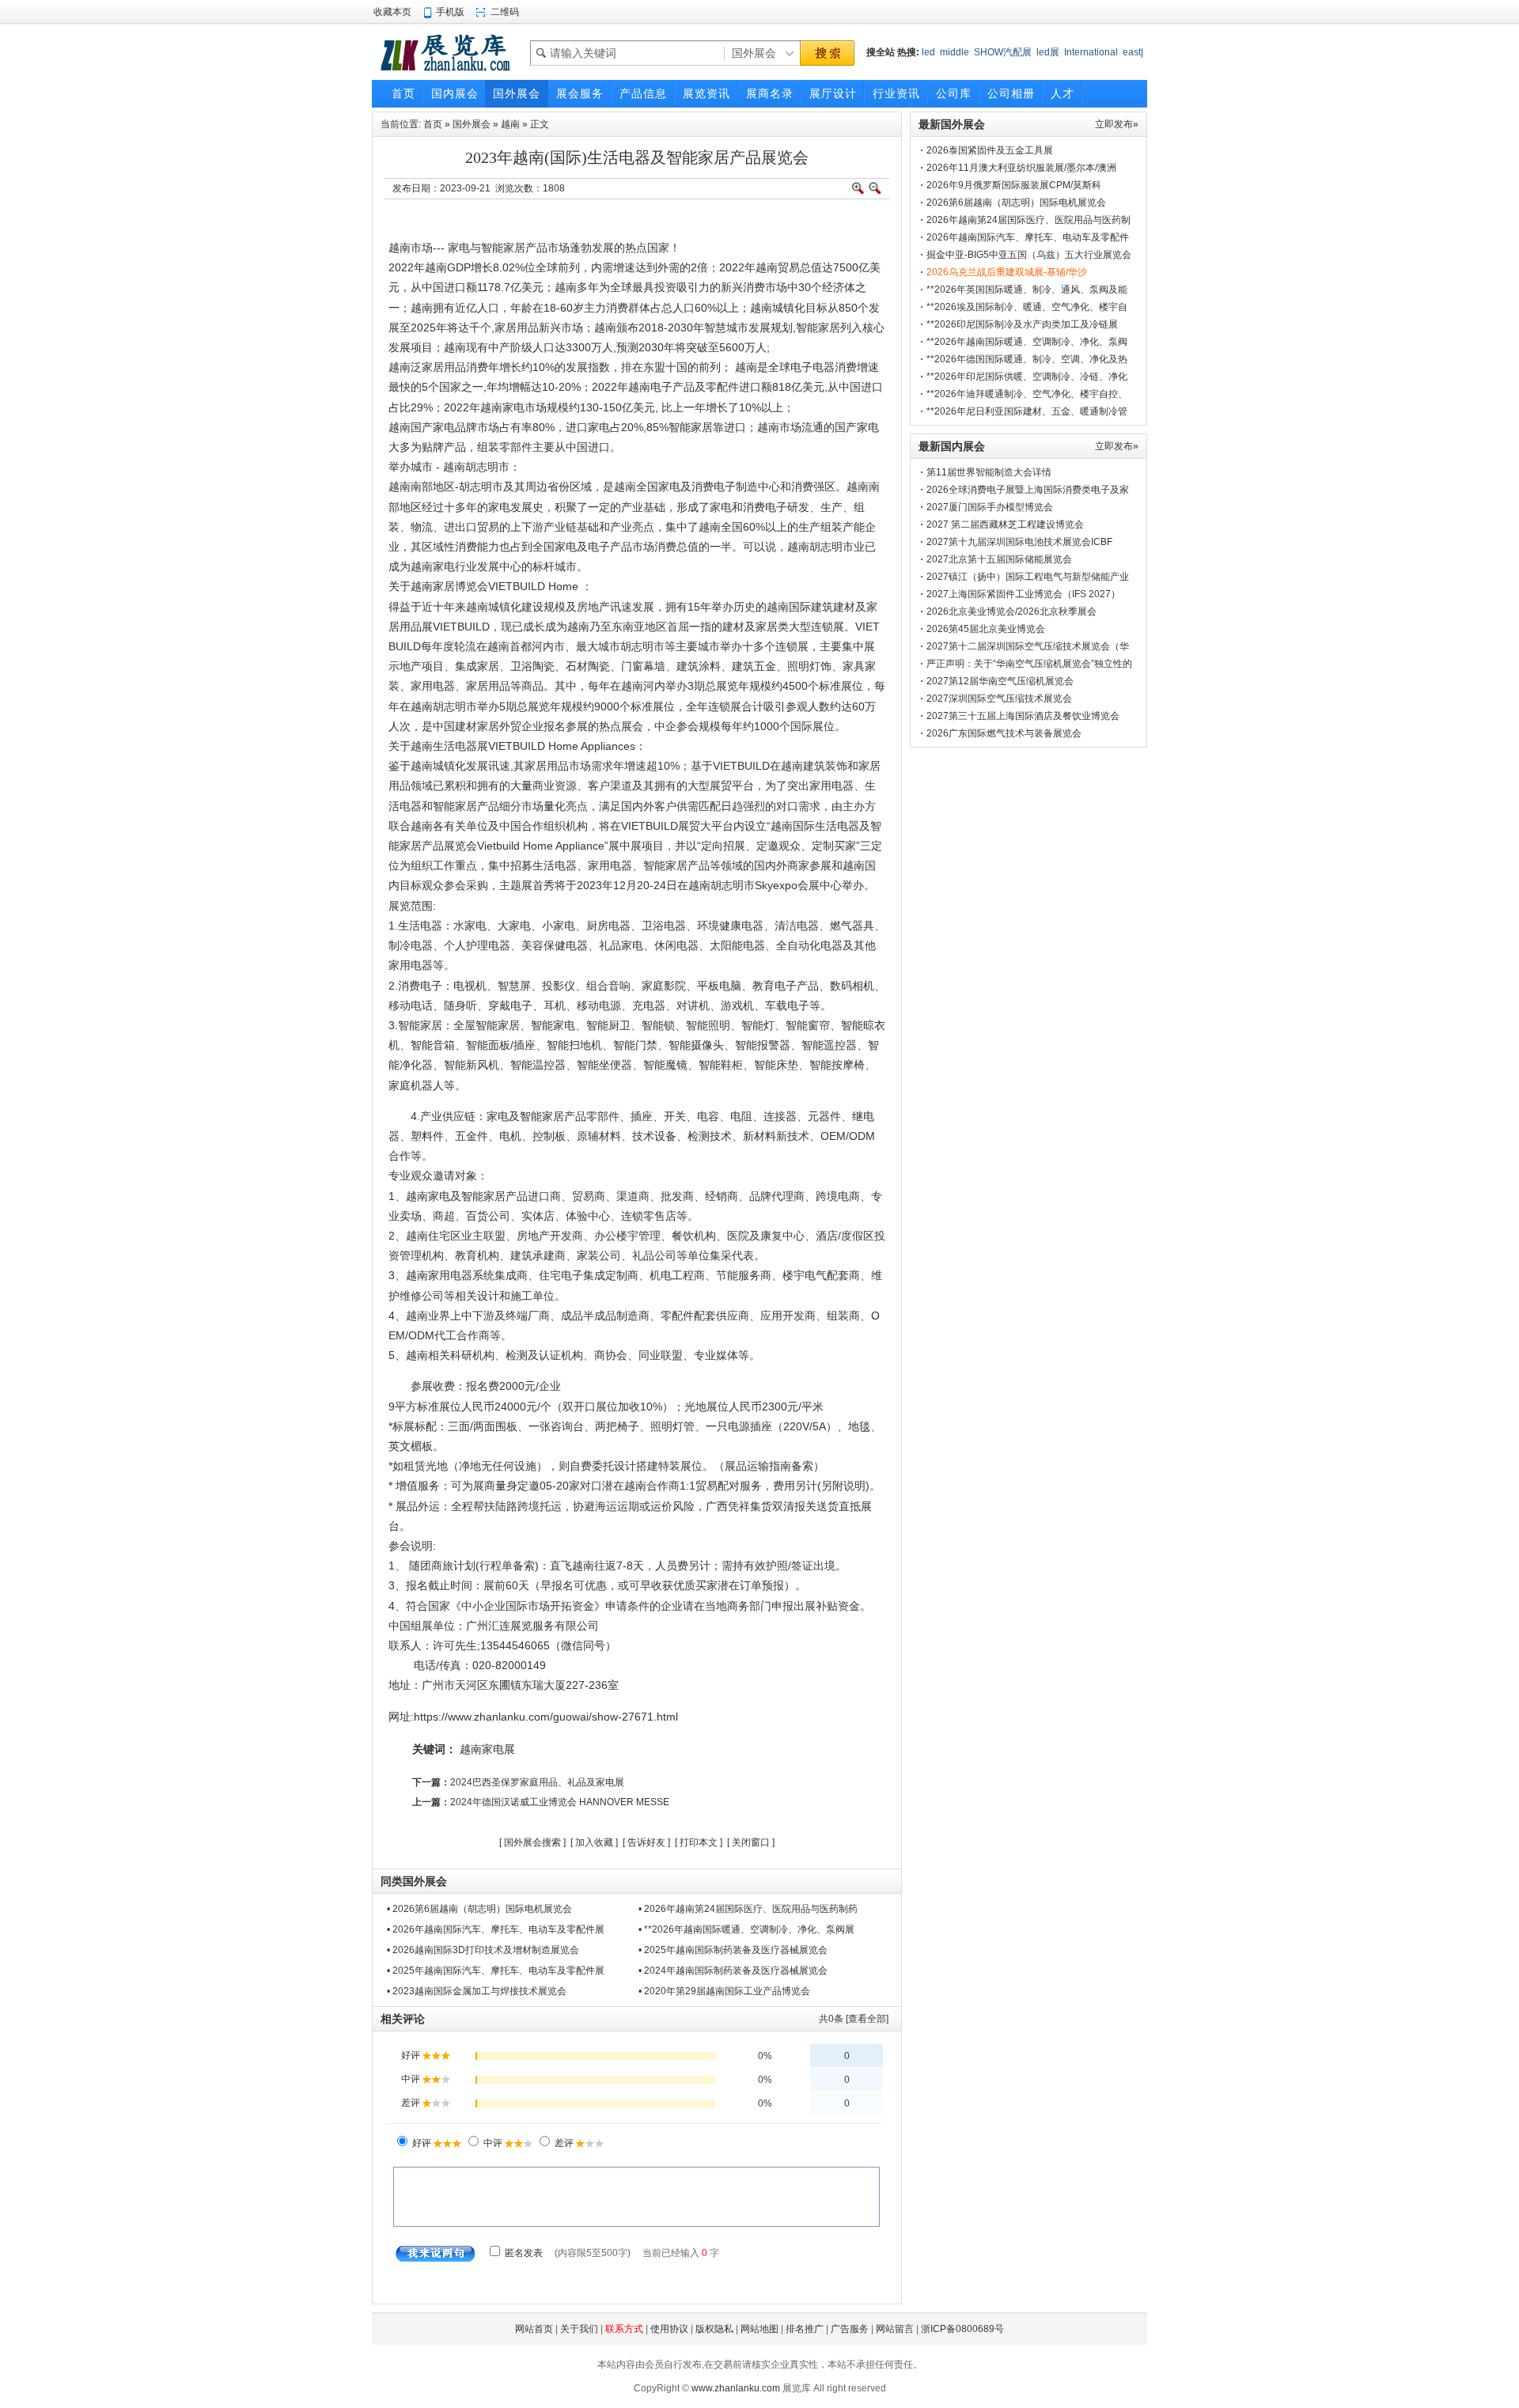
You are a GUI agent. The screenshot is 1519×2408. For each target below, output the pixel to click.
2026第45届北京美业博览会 (986, 629)
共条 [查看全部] (854, 2019)
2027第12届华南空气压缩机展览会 (1000, 681)
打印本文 (699, 1842)
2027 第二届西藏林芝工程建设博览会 (1005, 524)
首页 (433, 124)
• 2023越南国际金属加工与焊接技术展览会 (477, 1991)
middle (955, 52)
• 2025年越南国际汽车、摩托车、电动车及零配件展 (496, 1971)
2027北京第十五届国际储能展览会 (999, 559)
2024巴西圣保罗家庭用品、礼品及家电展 (537, 1782)
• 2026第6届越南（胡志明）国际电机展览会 (479, 1909)
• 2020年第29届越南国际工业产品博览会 (724, 1991)
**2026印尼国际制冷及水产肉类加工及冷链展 (1022, 324)
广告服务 (850, 2329)
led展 (1048, 52)
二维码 (505, 12)
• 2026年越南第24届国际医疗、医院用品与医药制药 (748, 1909)
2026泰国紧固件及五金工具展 (990, 150)
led (928, 52)
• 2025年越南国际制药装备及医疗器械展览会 (733, 1950)
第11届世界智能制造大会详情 (989, 472)
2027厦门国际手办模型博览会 (990, 507)
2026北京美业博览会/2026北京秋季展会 (1011, 611)
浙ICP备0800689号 (962, 2329)
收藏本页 (392, 12)
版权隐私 (714, 2329)
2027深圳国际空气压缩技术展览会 (999, 699)
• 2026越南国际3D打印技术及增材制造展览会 (483, 1950)
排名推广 (805, 2329)
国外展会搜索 (532, 1842)
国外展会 (472, 124)
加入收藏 (594, 1842)
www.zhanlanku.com (736, 2388)
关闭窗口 (751, 1842)
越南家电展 (487, 1749)
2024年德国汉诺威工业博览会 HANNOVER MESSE (560, 1802)
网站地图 (759, 2329)
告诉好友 (646, 1842)
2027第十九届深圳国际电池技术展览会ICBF (1019, 542)
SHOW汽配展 (1003, 52)
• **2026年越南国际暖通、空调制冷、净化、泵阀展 (746, 1929)
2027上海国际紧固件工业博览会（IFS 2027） (1023, 594)
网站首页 (534, 2329)
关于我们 (579, 2329)
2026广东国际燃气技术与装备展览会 (1004, 733)
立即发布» (1117, 124)
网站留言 (895, 2329)
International (1091, 52)
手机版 (450, 12)
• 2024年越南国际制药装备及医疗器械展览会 (733, 1971)
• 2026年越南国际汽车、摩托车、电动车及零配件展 (496, 1929)
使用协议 (669, 2329)
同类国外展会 (414, 1881)
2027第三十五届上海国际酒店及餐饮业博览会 (1023, 716)
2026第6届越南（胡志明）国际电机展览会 (1016, 203)
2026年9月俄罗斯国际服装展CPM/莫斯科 (1014, 185)
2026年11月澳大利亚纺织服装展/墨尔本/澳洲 (1021, 168)
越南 (510, 124)
